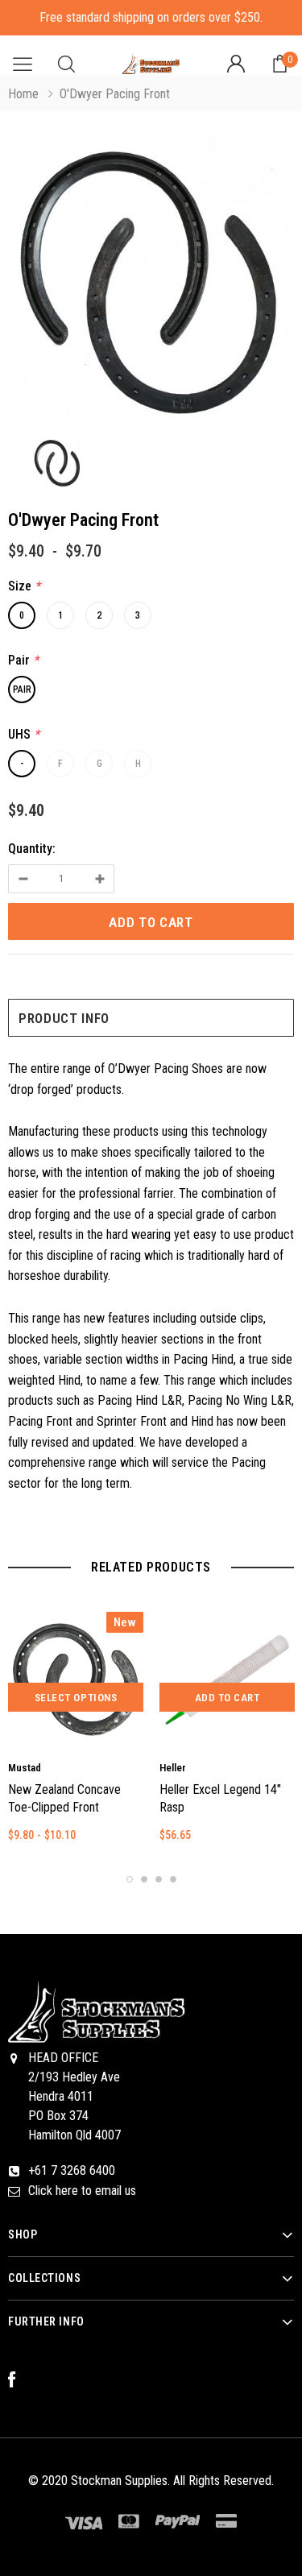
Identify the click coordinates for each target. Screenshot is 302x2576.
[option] (151, 279)
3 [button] (159, 1879)
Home (23, 94)
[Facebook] (20, 2380)
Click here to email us (82, 2191)
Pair (22, 690)
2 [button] (144, 1879)
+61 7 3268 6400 (72, 2170)
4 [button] (173, 1879)
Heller (173, 1768)
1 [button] (130, 1879)
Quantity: (32, 849)
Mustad (25, 1768)
